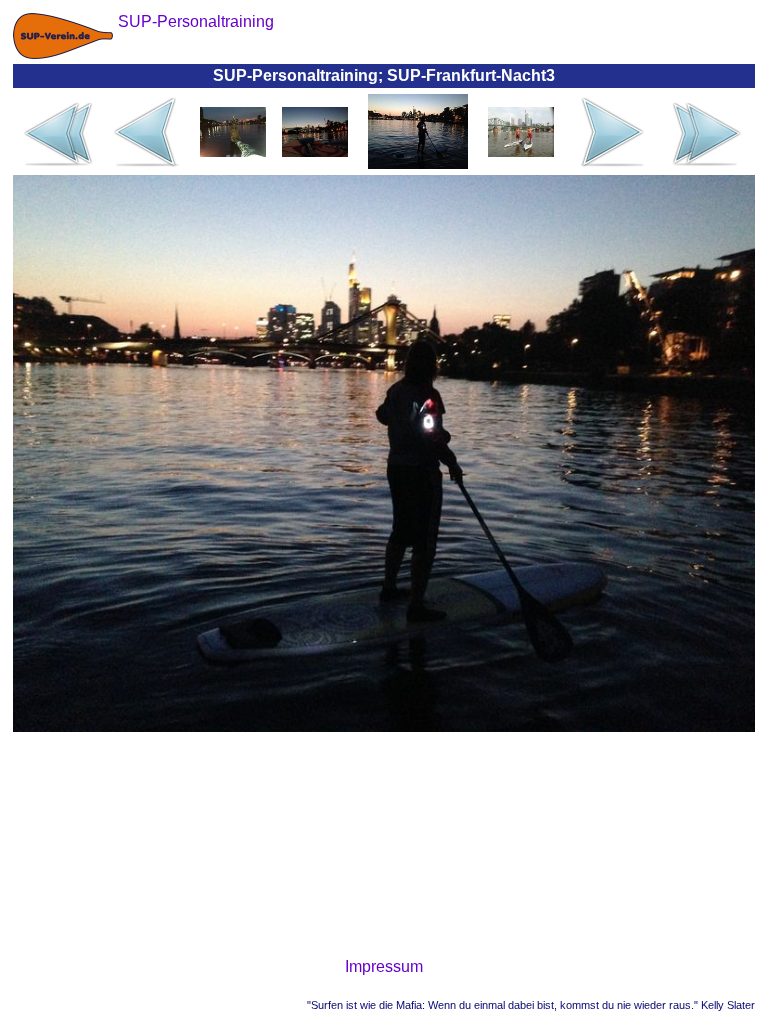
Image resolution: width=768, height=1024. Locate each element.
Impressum (384, 966)
